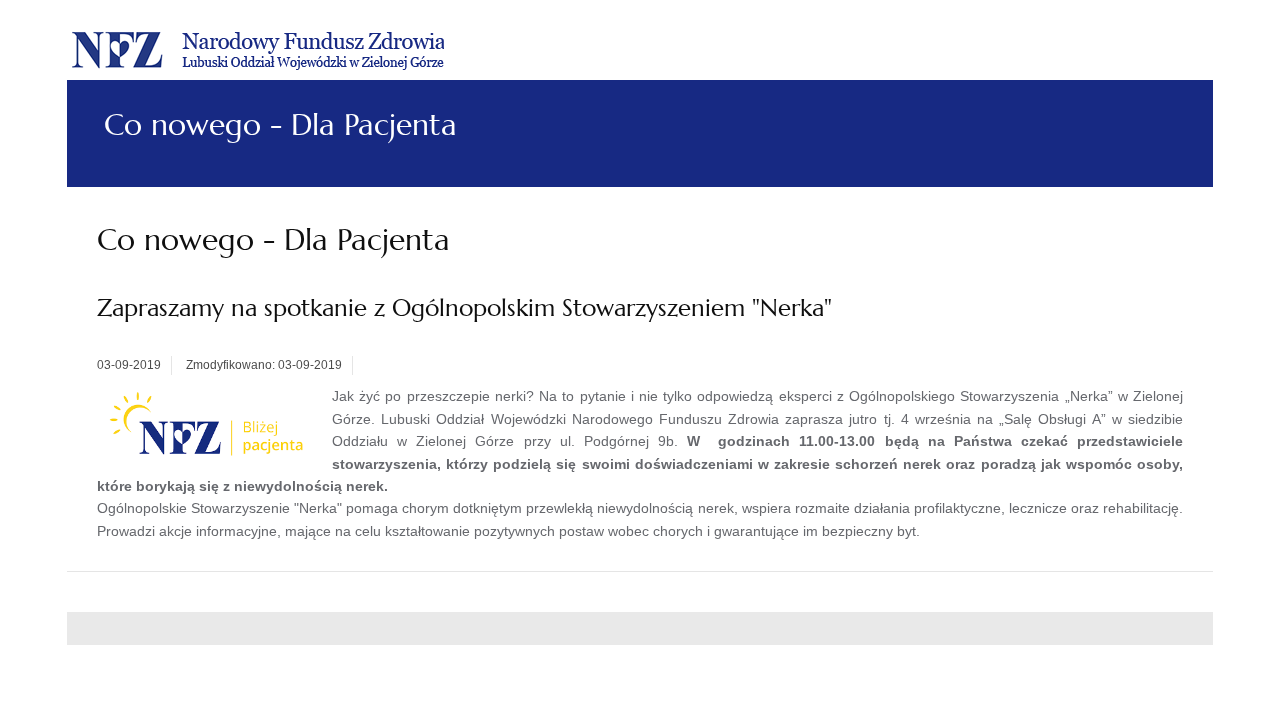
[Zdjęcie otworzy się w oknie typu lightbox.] (209, 425)
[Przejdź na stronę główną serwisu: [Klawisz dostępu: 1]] (258, 47)
